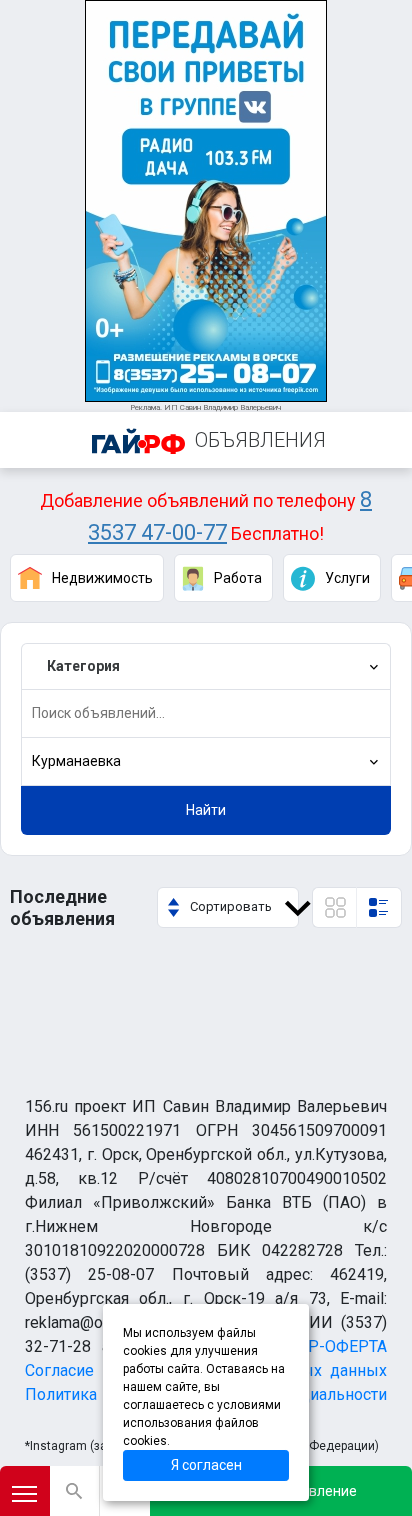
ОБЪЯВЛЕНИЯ (260, 440)
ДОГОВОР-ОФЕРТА (315, 1346)
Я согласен (206, 1465)
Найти (206, 810)
